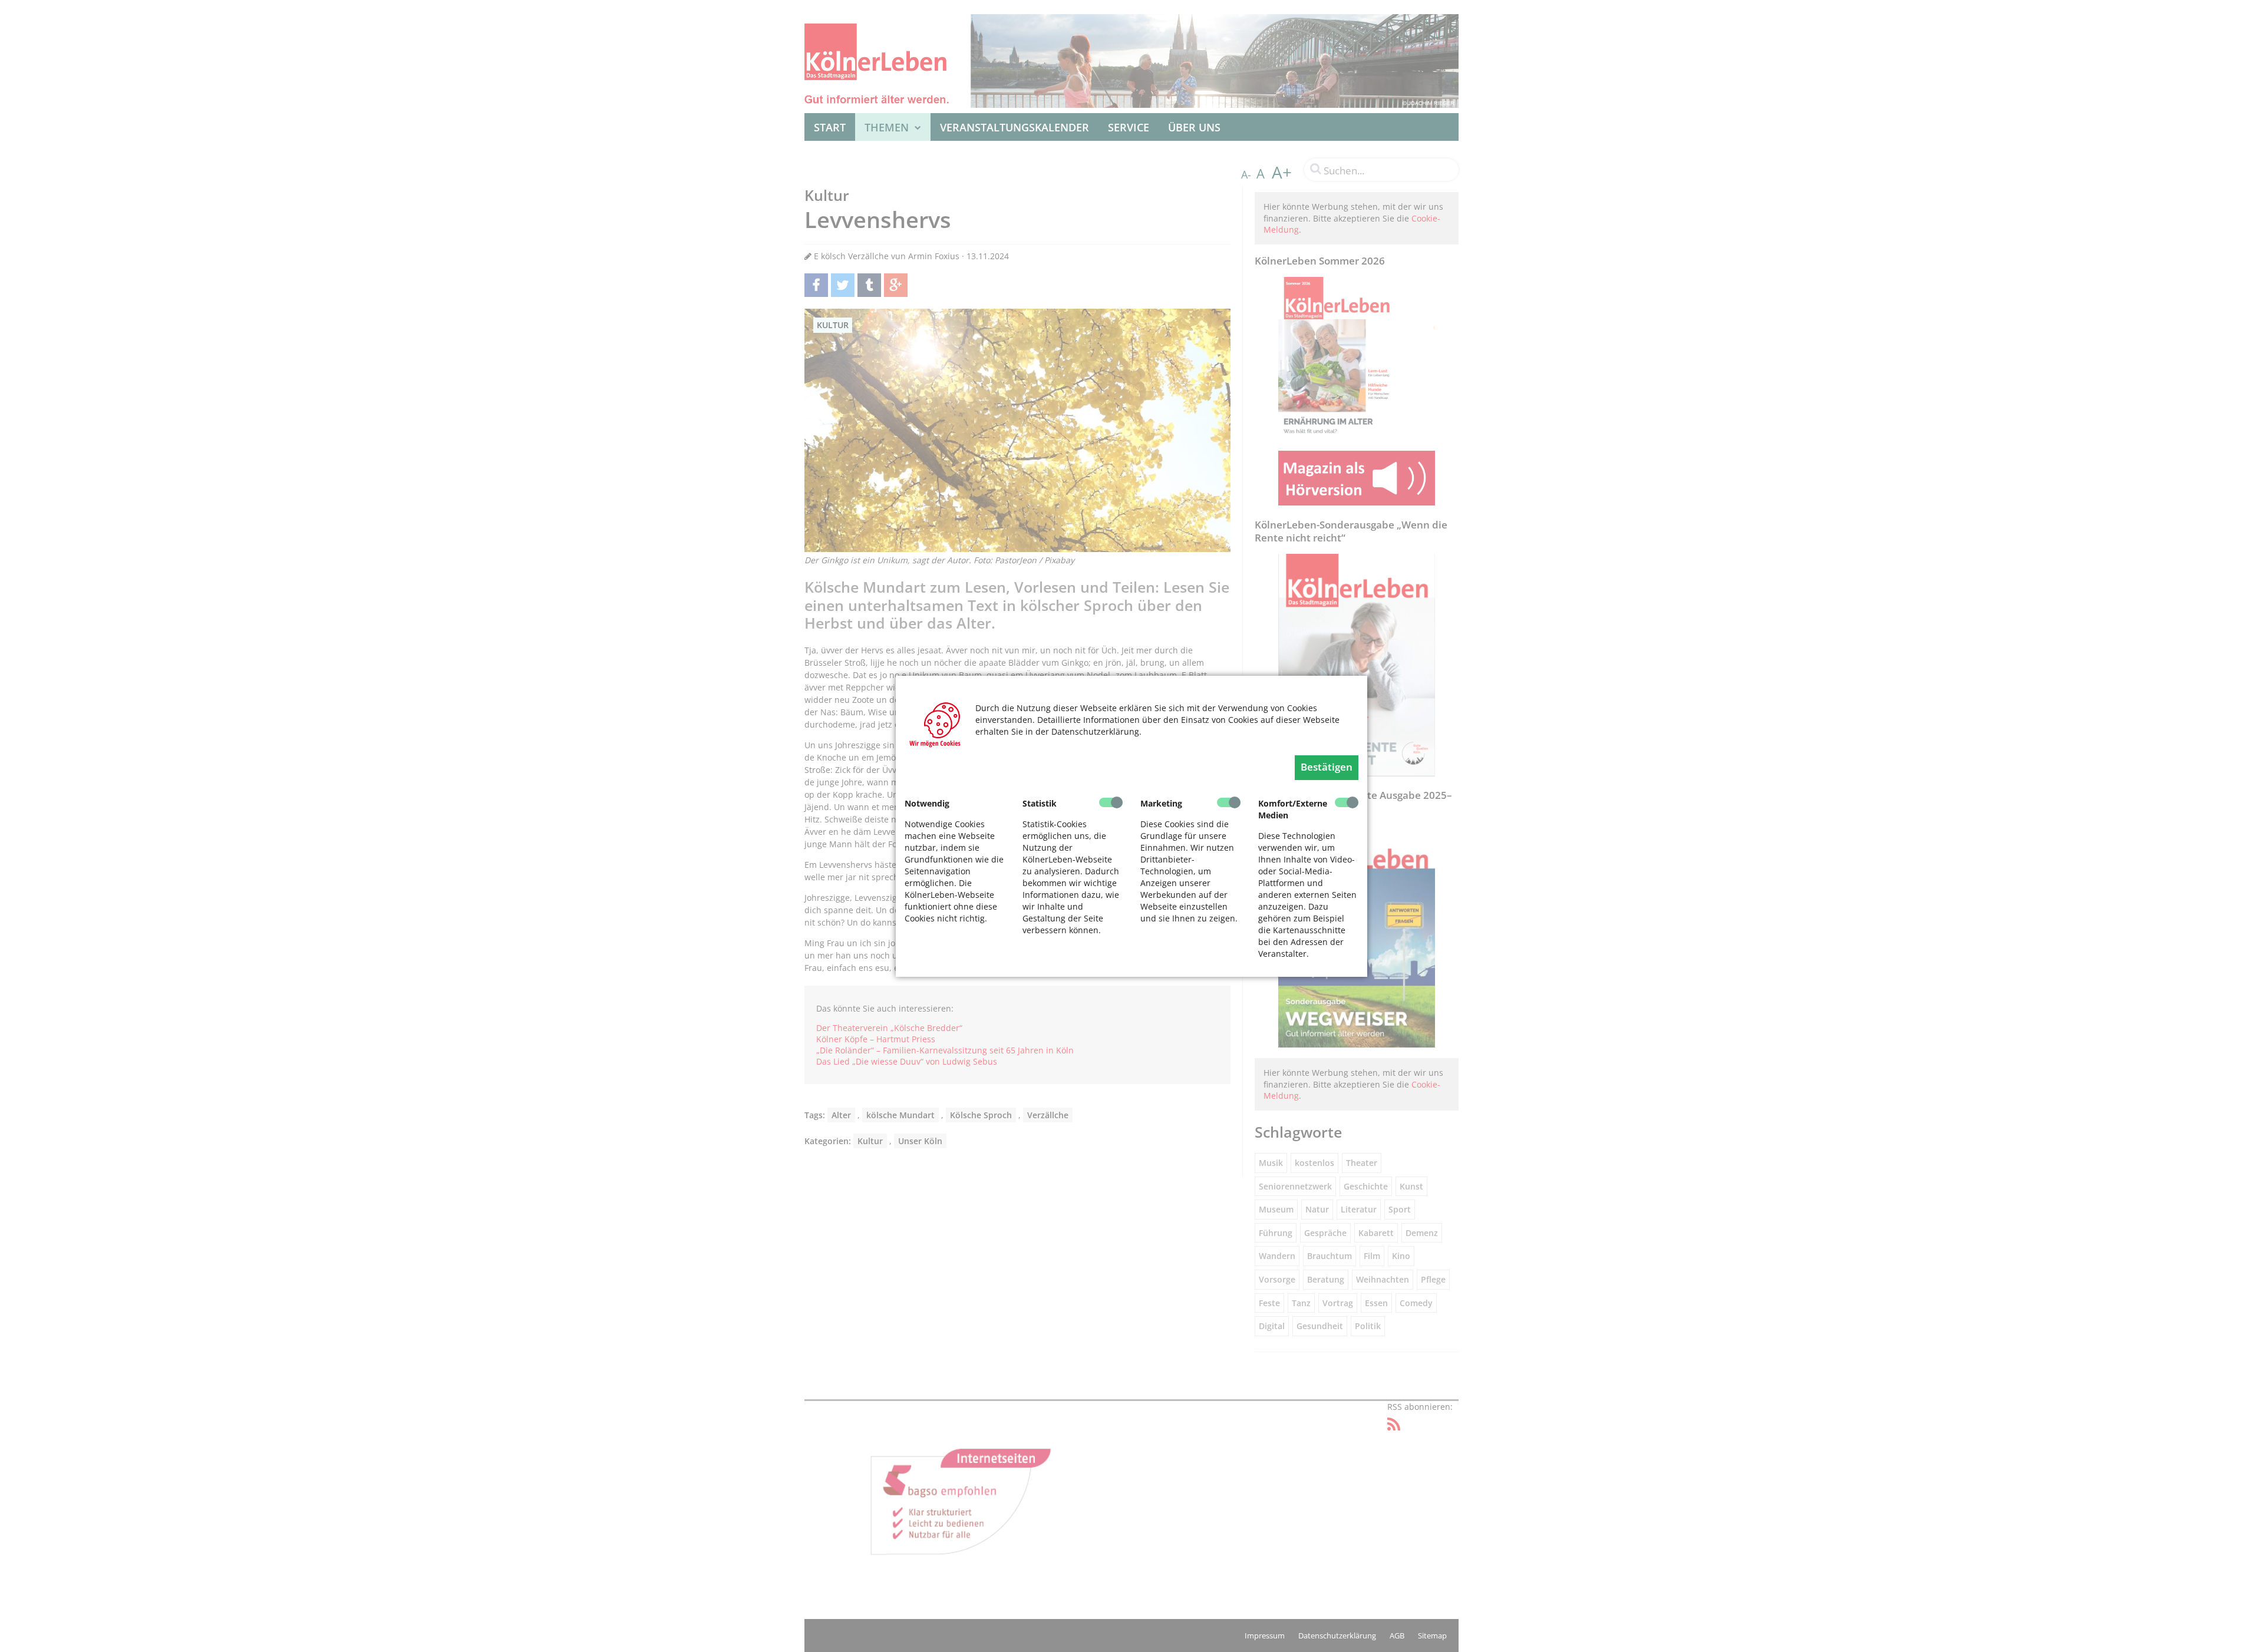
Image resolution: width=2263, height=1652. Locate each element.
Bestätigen (1327, 767)
